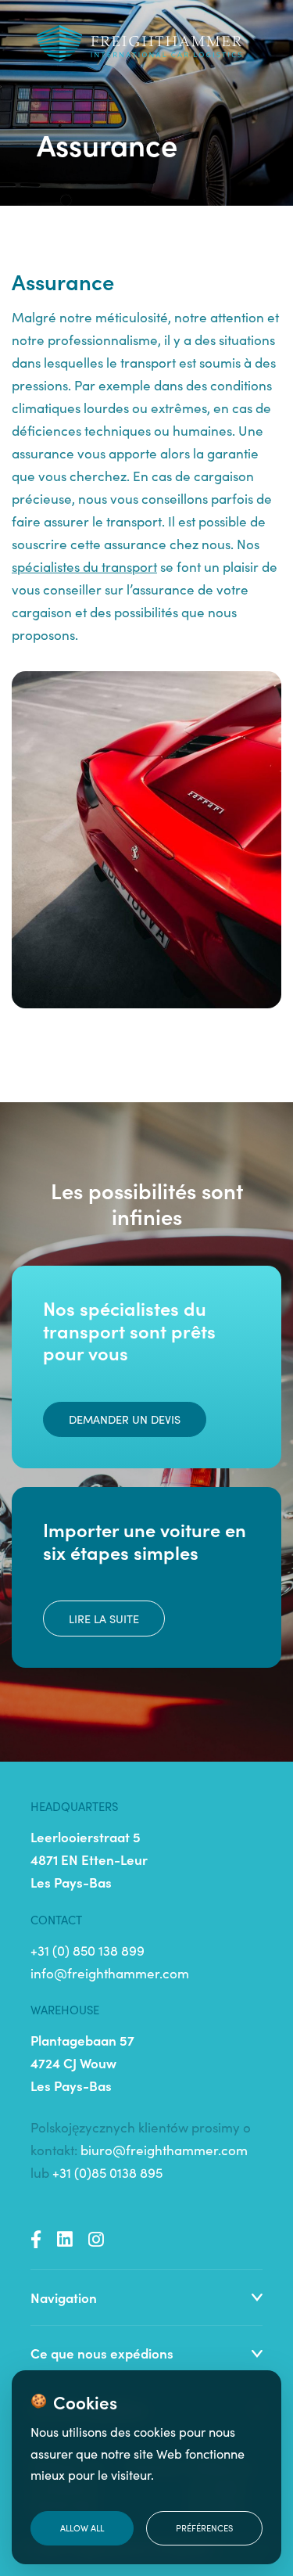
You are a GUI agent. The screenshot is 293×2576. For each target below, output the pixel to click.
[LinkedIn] (65, 2239)
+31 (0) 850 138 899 (88, 1950)
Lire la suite (104, 1619)
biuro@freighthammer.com (164, 2150)
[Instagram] (96, 2239)
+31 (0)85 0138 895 (107, 2172)
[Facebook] (36, 2239)
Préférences (204, 2527)
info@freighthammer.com (110, 1973)
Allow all (82, 2527)
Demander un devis (125, 1419)
